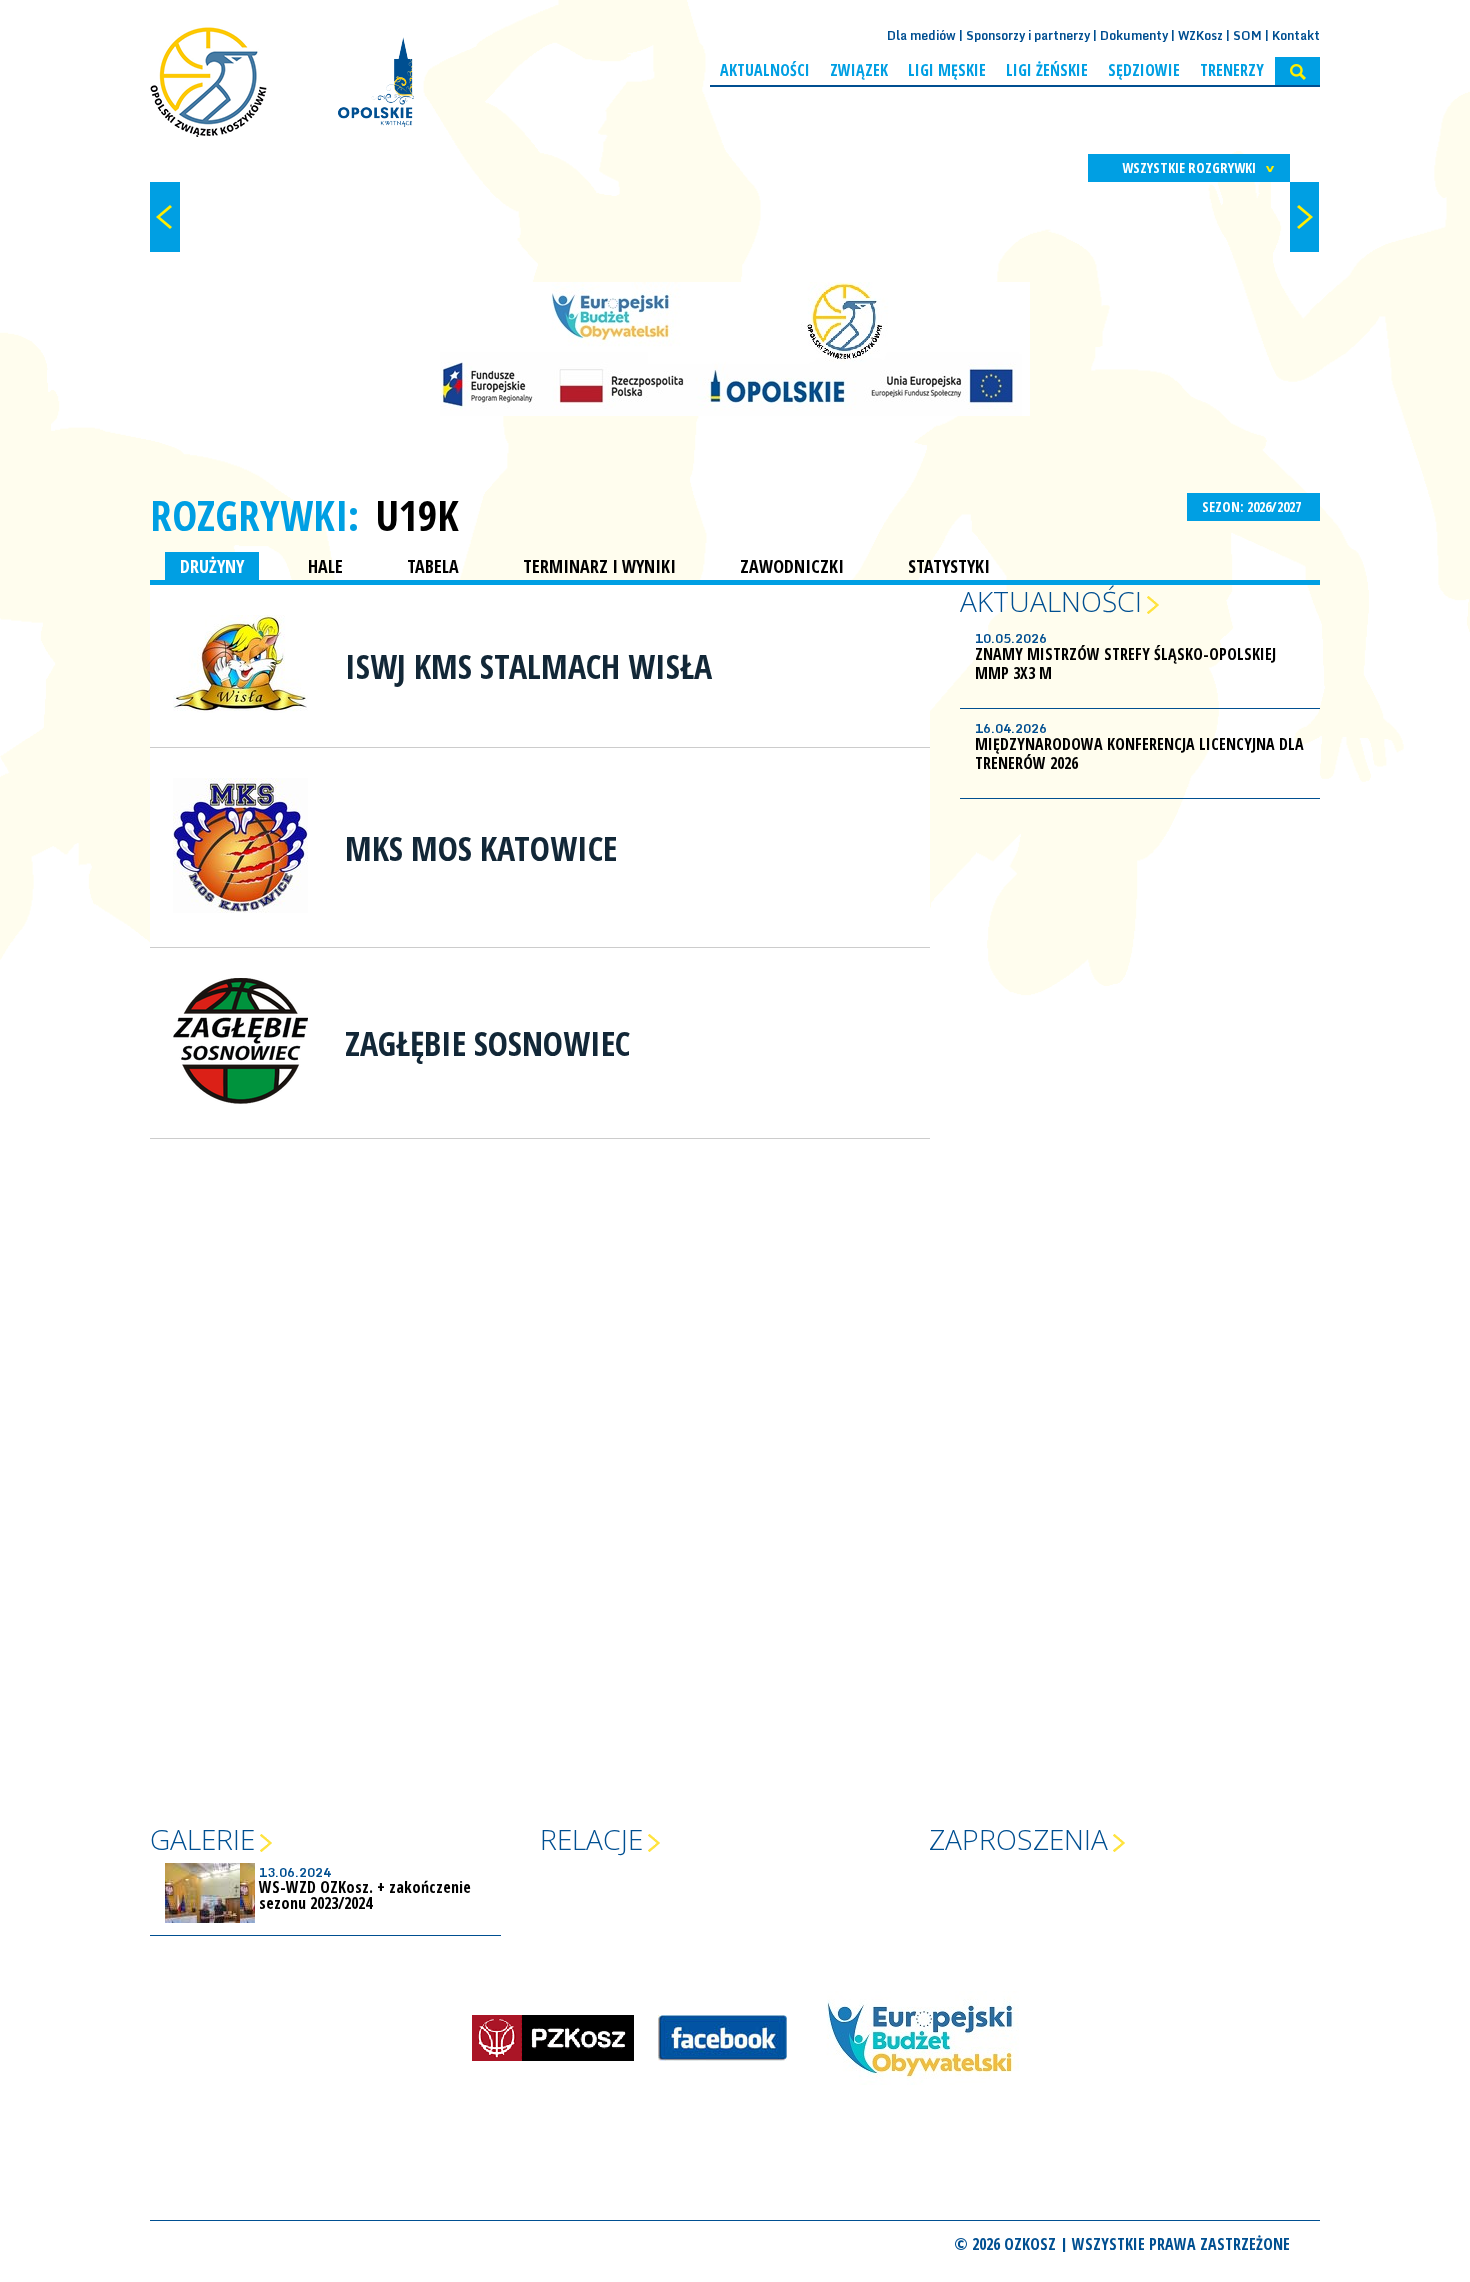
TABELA (433, 566)
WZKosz (1200, 35)
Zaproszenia (1018, 1839)
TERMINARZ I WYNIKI (599, 566)
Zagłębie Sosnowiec (487, 1043)
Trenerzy (1232, 70)
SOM (1247, 35)
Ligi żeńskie (1047, 70)
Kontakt (1296, 35)
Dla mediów (921, 35)
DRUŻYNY (212, 566)
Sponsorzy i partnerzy (1028, 35)
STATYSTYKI (949, 566)
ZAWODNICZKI (792, 566)
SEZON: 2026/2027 (1253, 506)
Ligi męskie (947, 70)
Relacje (591, 1839)
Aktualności (765, 70)
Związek (859, 70)
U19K (417, 515)
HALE (325, 566)
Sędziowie (1144, 70)
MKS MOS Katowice (481, 848)
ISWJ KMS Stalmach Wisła (528, 666)
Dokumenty (1134, 35)
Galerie (202, 1839)
